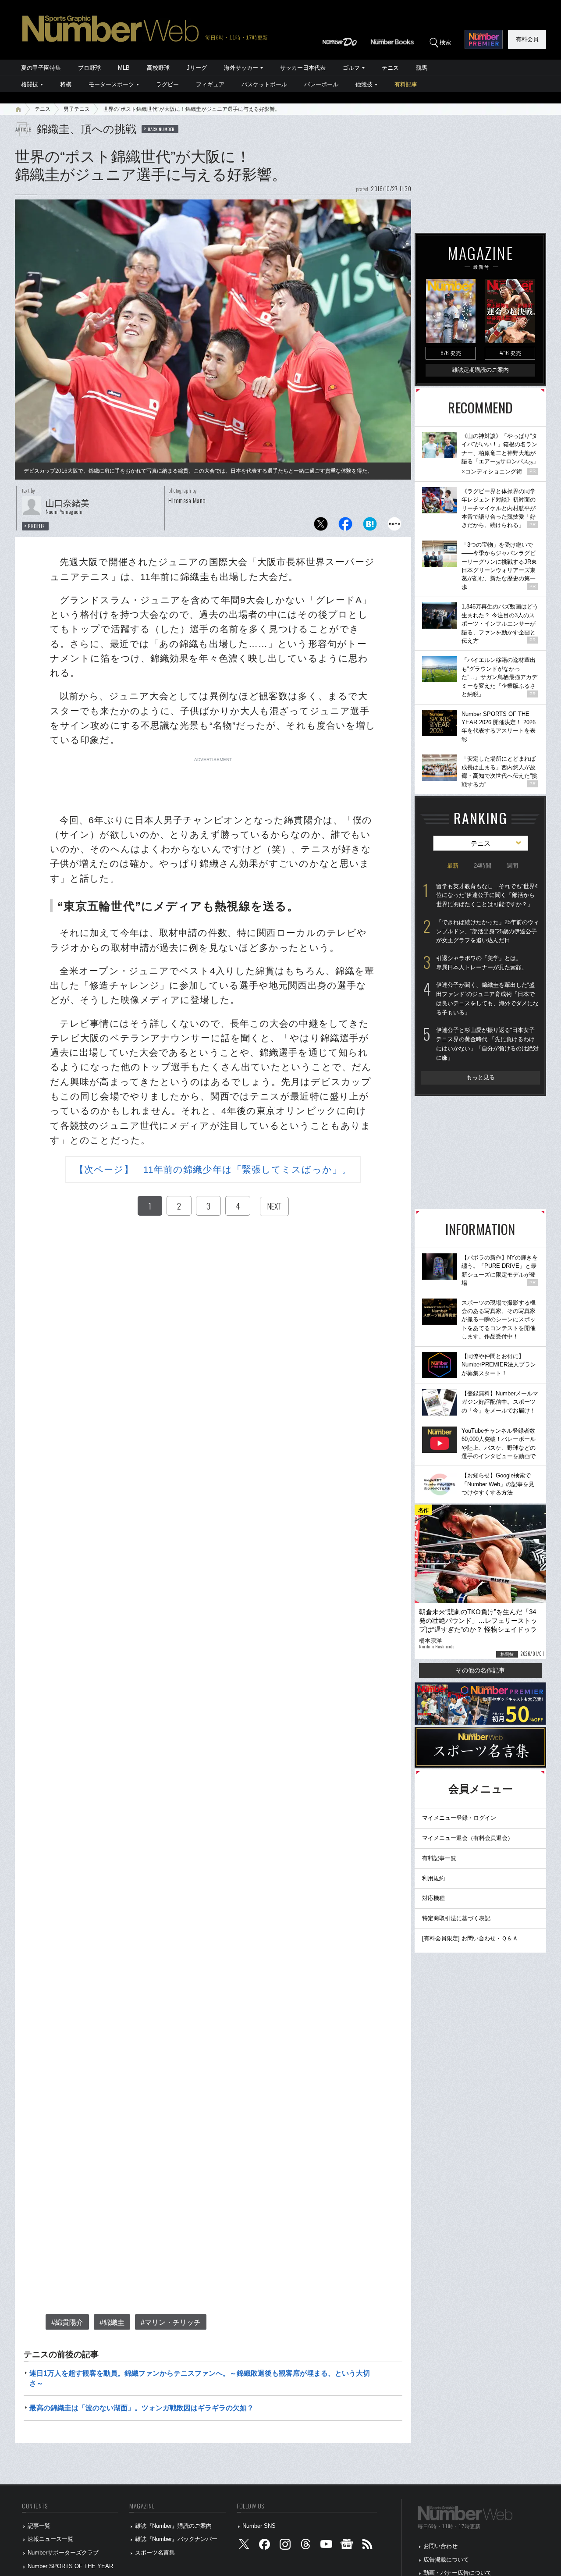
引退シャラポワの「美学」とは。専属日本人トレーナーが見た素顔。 (482, 963)
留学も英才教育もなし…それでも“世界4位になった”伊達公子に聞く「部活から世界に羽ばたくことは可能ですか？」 (487, 895)
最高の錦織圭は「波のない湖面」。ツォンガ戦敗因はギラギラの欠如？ (142, 2408)
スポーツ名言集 (155, 2553)
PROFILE (37, 526)
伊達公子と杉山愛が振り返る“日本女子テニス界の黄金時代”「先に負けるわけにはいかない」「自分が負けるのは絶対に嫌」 (487, 1044)
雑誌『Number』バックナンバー (176, 2539)
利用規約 (433, 1878)
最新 (453, 866)
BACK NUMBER (161, 129)
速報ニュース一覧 (50, 2539)
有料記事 (406, 84)
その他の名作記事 (480, 1670)
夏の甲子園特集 (41, 68)
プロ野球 (89, 68)
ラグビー (167, 84)
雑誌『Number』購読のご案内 (173, 2526)
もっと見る (481, 1077)
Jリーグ (197, 68)
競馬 (422, 68)
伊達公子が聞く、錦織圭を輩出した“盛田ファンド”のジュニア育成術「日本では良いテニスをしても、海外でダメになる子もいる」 (487, 998)
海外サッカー (241, 68)
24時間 (483, 866)
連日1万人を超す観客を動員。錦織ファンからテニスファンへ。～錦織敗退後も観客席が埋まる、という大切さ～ (200, 2378)
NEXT (274, 1206)
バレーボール (321, 84)
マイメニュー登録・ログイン (459, 1818)
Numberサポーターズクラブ (63, 2553)
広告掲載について (446, 2560)
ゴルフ (351, 68)
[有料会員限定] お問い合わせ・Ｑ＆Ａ (470, 1938)
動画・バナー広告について (458, 2573)
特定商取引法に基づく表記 (456, 1918)
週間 (512, 866)
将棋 (66, 84)
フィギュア (210, 84)
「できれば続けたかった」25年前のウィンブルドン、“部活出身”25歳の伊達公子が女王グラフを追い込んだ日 (488, 931)
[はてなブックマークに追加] (370, 526)
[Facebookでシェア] (345, 526)
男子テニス (77, 109)
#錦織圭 (112, 2322)
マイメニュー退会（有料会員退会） (468, 1838)
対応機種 (433, 1898)
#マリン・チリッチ (171, 2322)
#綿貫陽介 (67, 2322)
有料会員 (527, 39)
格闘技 (30, 84)
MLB (124, 68)
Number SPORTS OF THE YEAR (70, 2566)
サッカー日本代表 (303, 68)
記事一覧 (39, 2526)
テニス (390, 68)
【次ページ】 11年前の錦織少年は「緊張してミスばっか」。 (213, 1169)
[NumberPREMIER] (484, 39)
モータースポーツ (111, 84)
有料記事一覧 (439, 1858)
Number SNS (259, 2526)
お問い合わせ (440, 2546)
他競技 (364, 84)
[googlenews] (347, 2546)
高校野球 (158, 68)
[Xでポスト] (321, 526)
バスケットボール (264, 84)
